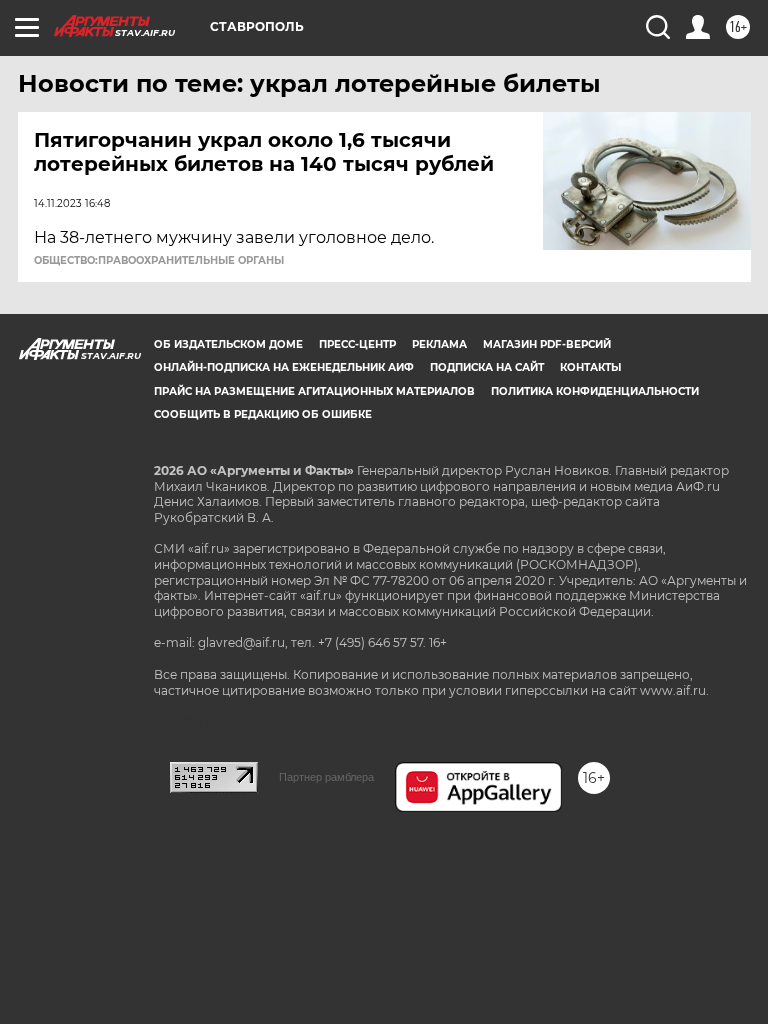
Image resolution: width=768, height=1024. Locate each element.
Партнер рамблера (326, 777)
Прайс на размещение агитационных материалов (314, 391)
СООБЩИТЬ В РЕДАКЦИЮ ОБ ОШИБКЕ (263, 414)
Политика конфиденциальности (595, 391)
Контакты (590, 367)
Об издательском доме (228, 344)
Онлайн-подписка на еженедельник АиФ (284, 367)
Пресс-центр (357, 344)
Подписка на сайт (487, 367)
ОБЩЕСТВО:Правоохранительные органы (159, 261)
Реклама (439, 344)
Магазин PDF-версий (547, 344)
